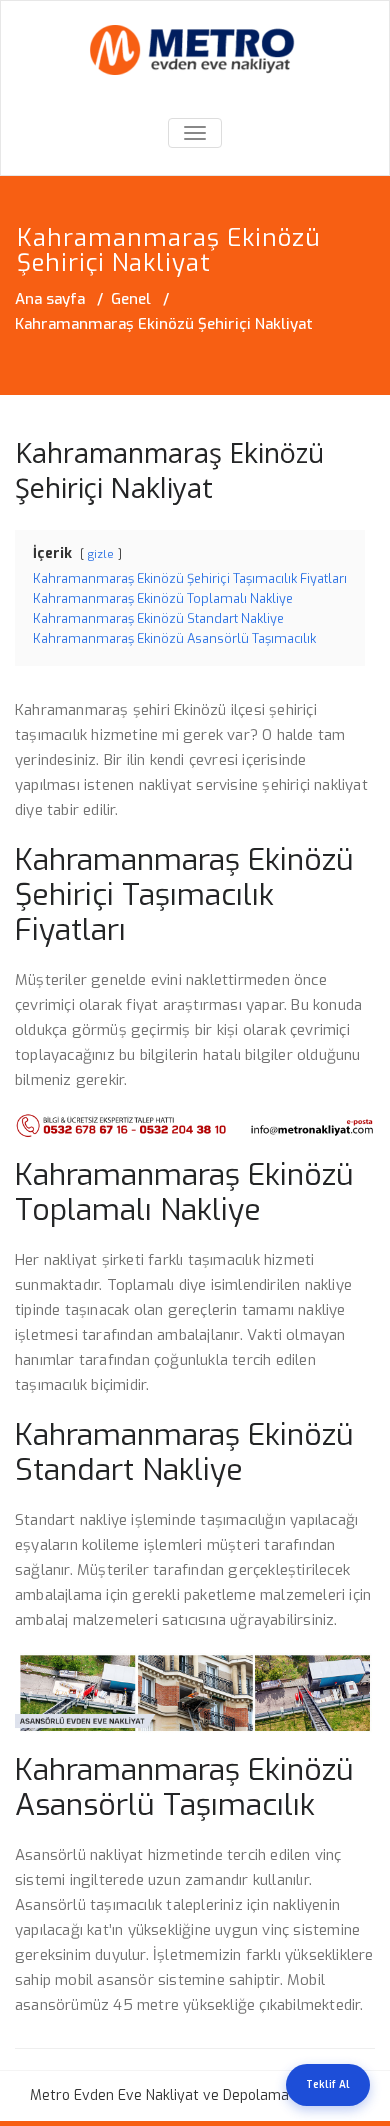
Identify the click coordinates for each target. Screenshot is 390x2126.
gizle (101, 554)
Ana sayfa (50, 299)
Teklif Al (328, 2084)
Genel (131, 299)
